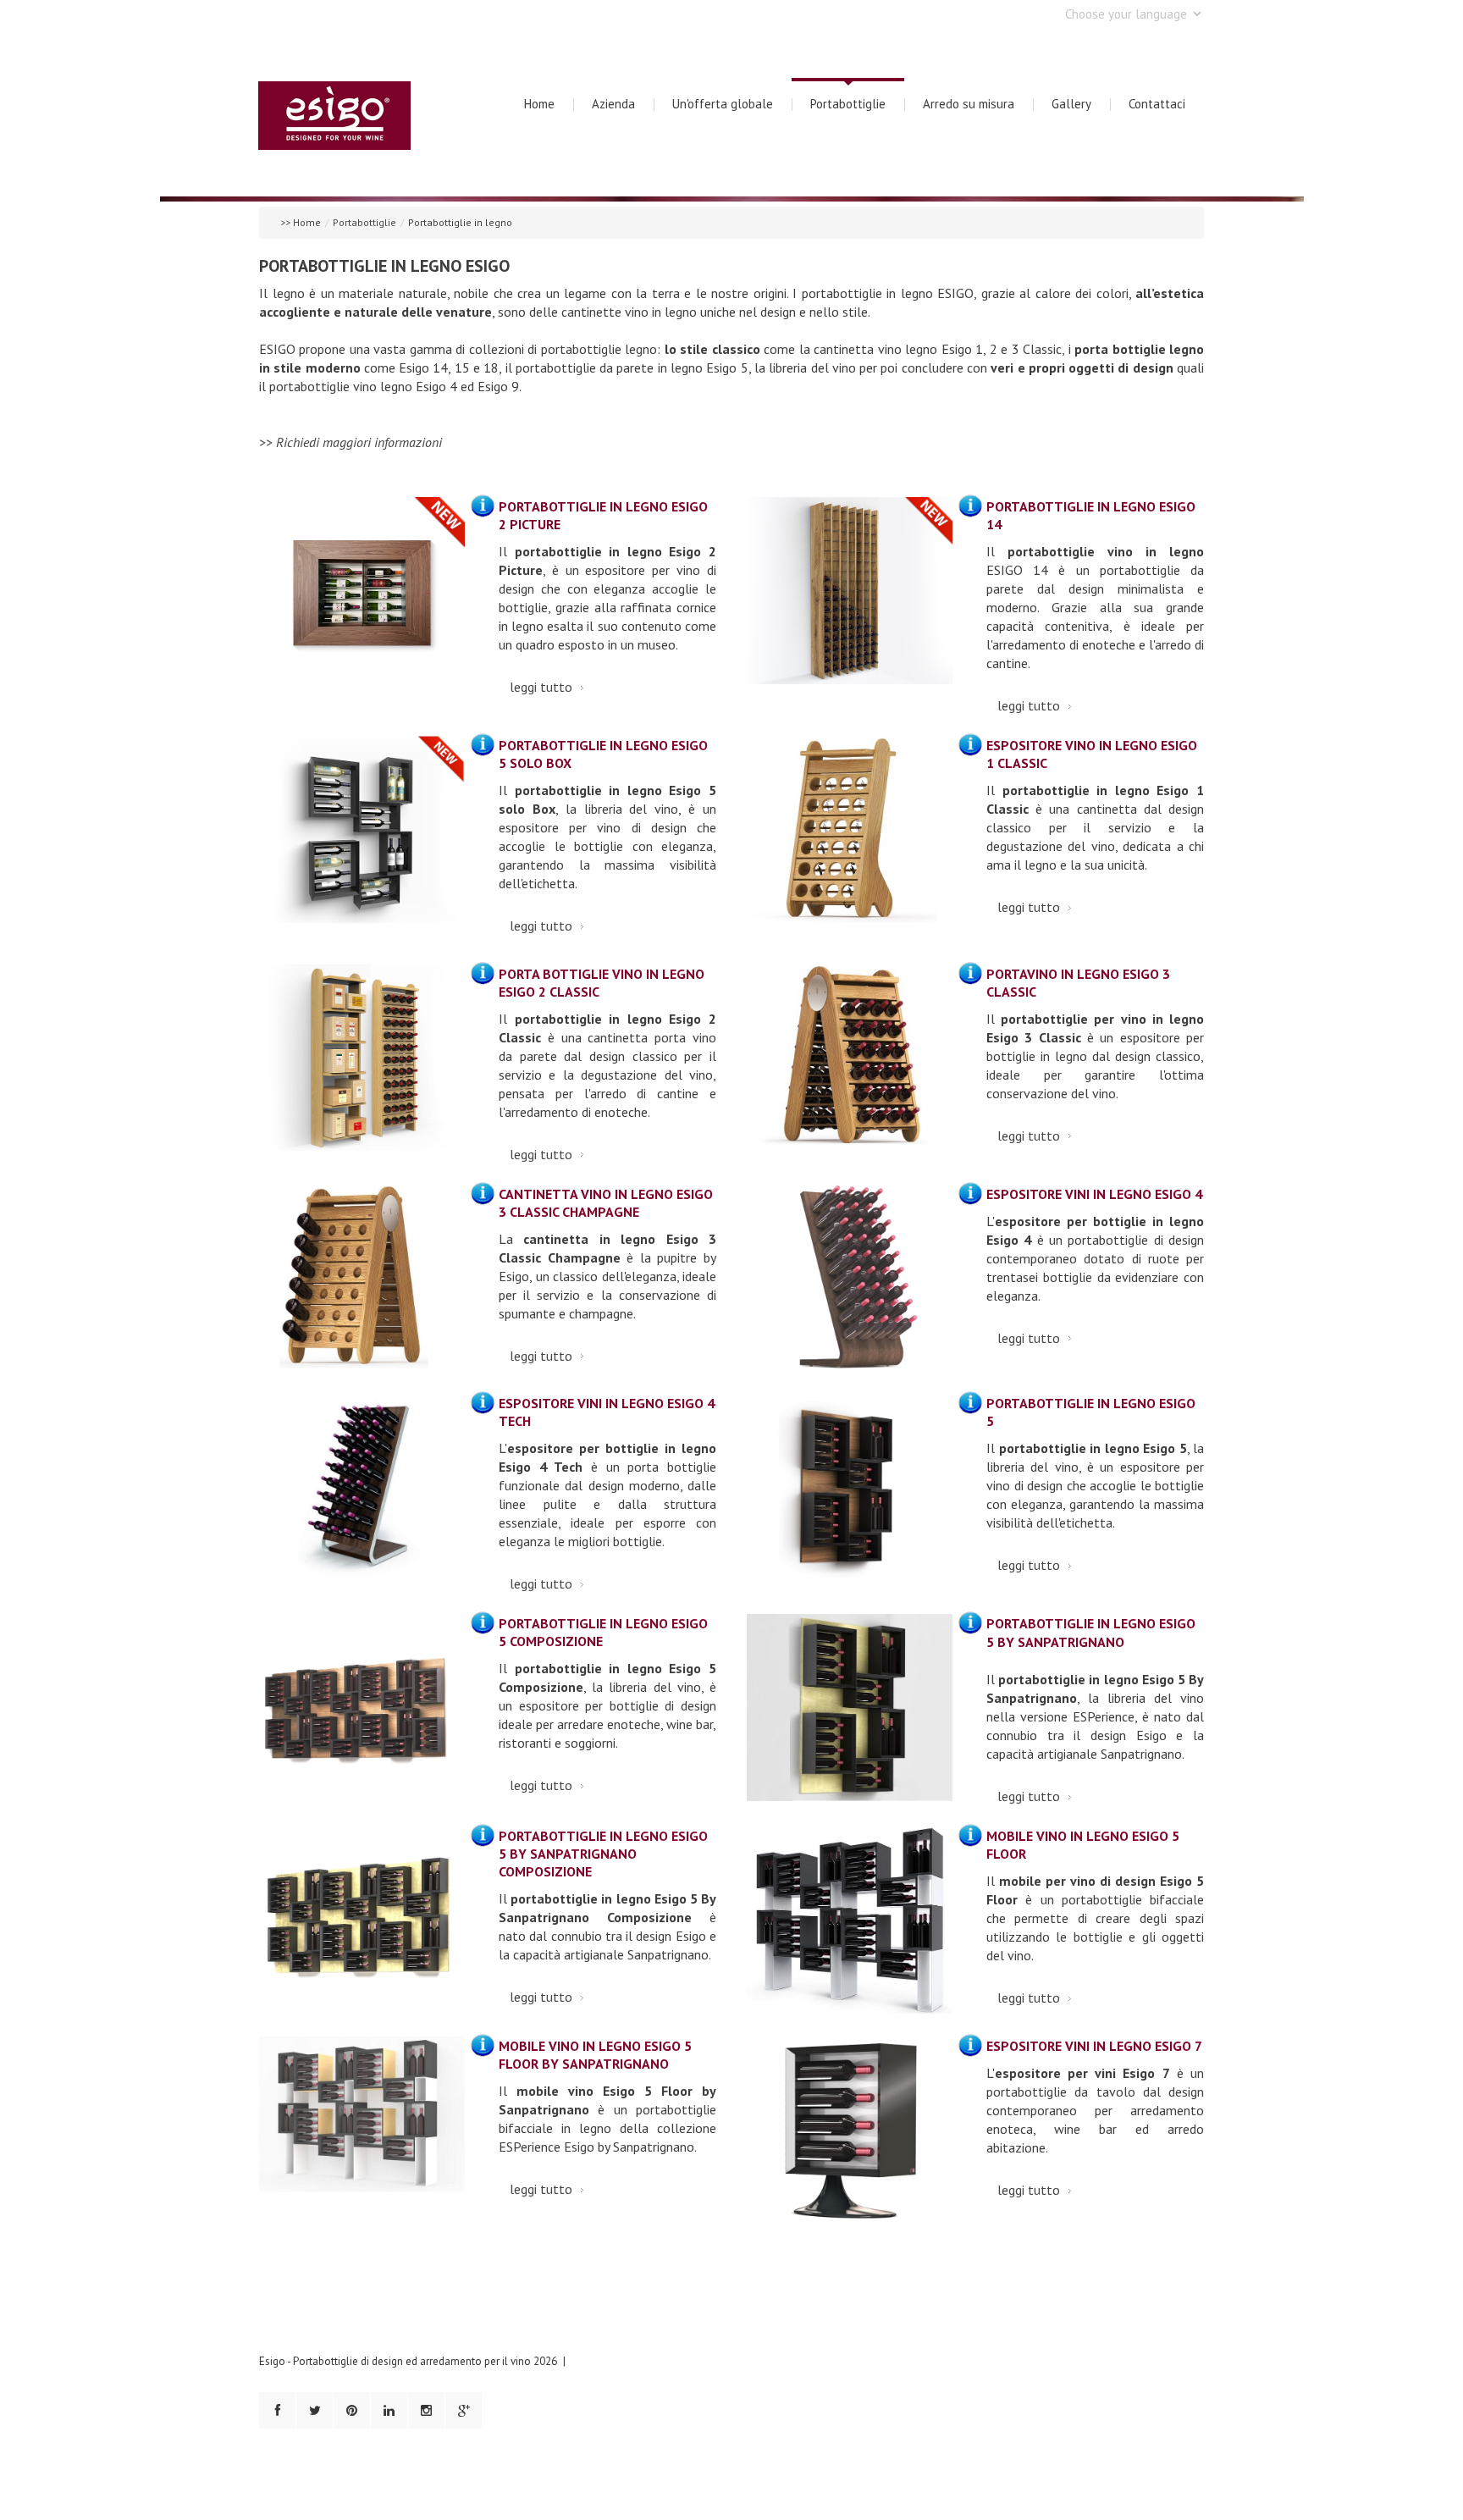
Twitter (315, 2410)
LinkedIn (389, 2410)
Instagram (426, 2410)
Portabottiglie (848, 104)
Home (539, 104)
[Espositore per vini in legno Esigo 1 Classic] (850, 839)
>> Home (301, 222)
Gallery (1071, 104)
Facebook (277, 2410)
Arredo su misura (969, 104)
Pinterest (352, 2410)
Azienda (613, 104)
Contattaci (1157, 104)
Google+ (464, 2410)
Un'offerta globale (723, 104)
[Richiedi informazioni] (482, 505)
